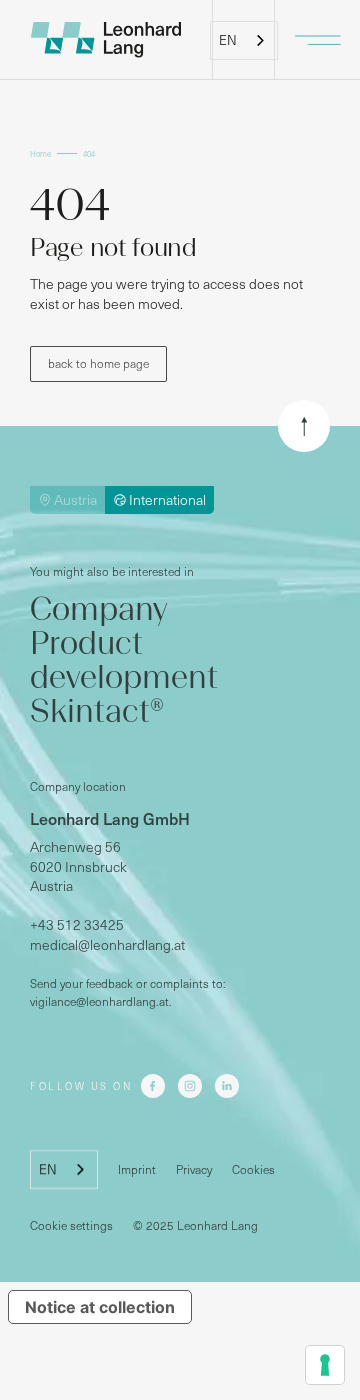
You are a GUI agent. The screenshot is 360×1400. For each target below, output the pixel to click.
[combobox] (244, 40)
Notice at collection (100, 1307)
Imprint (137, 1170)
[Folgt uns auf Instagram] (190, 1087)
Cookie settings (71, 1226)
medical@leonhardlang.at (107, 944)
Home (40, 153)
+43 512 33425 (77, 925)
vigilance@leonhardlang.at (99, 1002)
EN (228, 40)
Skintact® (97, 712)
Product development (124, 660)
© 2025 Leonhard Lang (195, 1226)
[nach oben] (304, 426)
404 (89, 153)
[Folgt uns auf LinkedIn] (227, 1087)
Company (98, 609)
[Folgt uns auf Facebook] (153, 1087)
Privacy (194, 1170)
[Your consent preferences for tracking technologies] (325, 1365)
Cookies (253, 1170)
